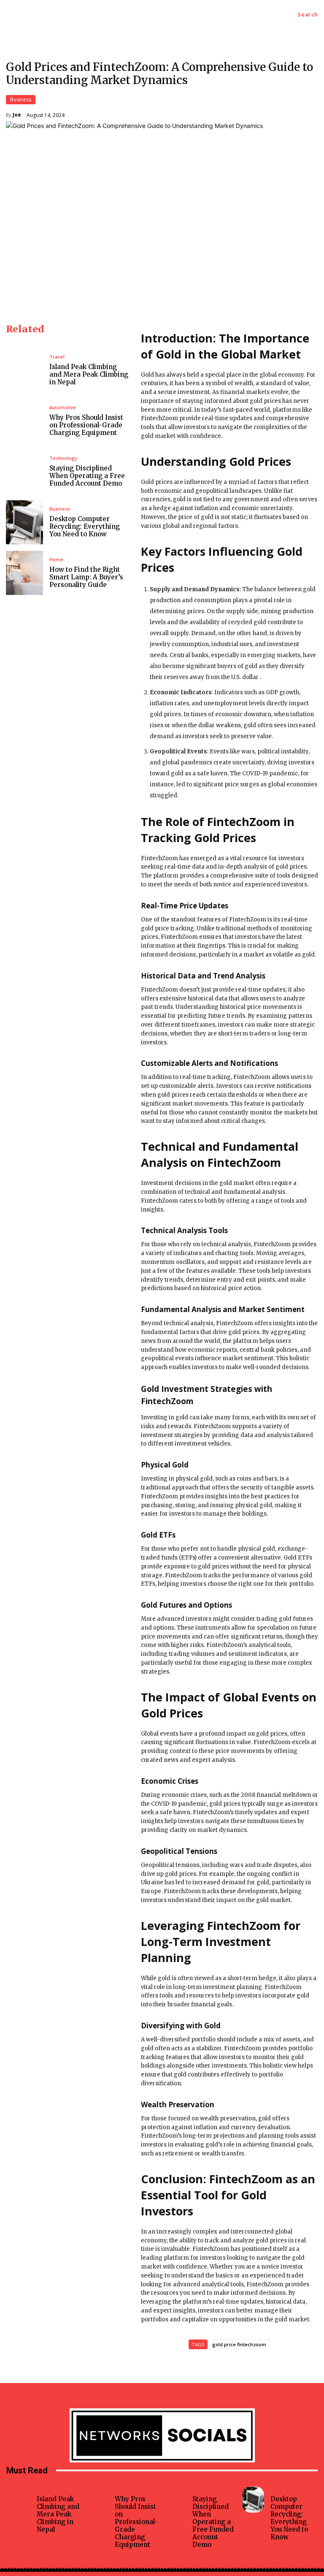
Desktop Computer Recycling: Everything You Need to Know (85, 526)
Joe (17, 115)
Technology (63, 458)
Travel (57, 357)
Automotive (63, 407)
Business (21, 99)
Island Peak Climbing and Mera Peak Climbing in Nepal (89, 374)
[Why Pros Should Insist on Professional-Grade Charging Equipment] (24, 421)
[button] (308, 15)
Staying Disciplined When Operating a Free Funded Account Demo (87, 476)
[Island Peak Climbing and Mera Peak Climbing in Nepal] (24, 370)
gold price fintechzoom (239, 2344)
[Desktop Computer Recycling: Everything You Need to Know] (24, 522)
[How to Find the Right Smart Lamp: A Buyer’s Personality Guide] (24, 573)
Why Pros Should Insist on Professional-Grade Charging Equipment (86, 425)
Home (56, 559)
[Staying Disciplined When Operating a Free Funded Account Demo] (24, 471)
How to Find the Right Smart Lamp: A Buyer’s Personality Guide (86, 577)
